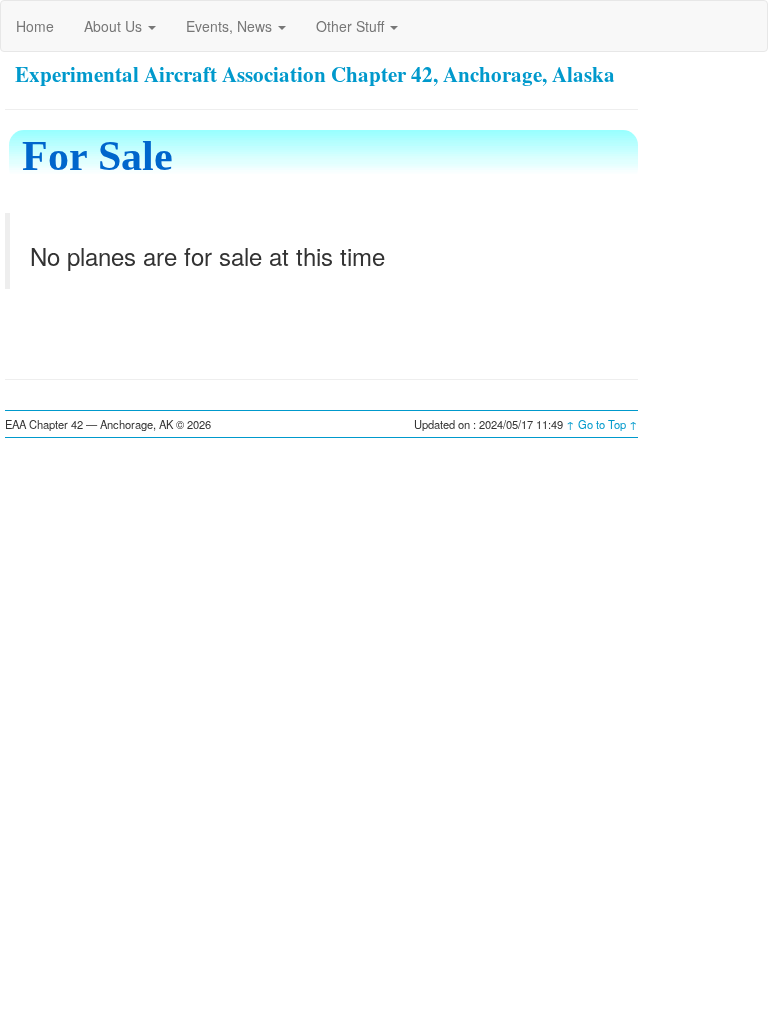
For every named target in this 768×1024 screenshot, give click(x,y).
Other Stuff (352, 26)
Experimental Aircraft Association (170, 74)
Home (35, 26)
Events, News (231, 26)
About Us (115, 26)
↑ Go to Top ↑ (602, 424)
